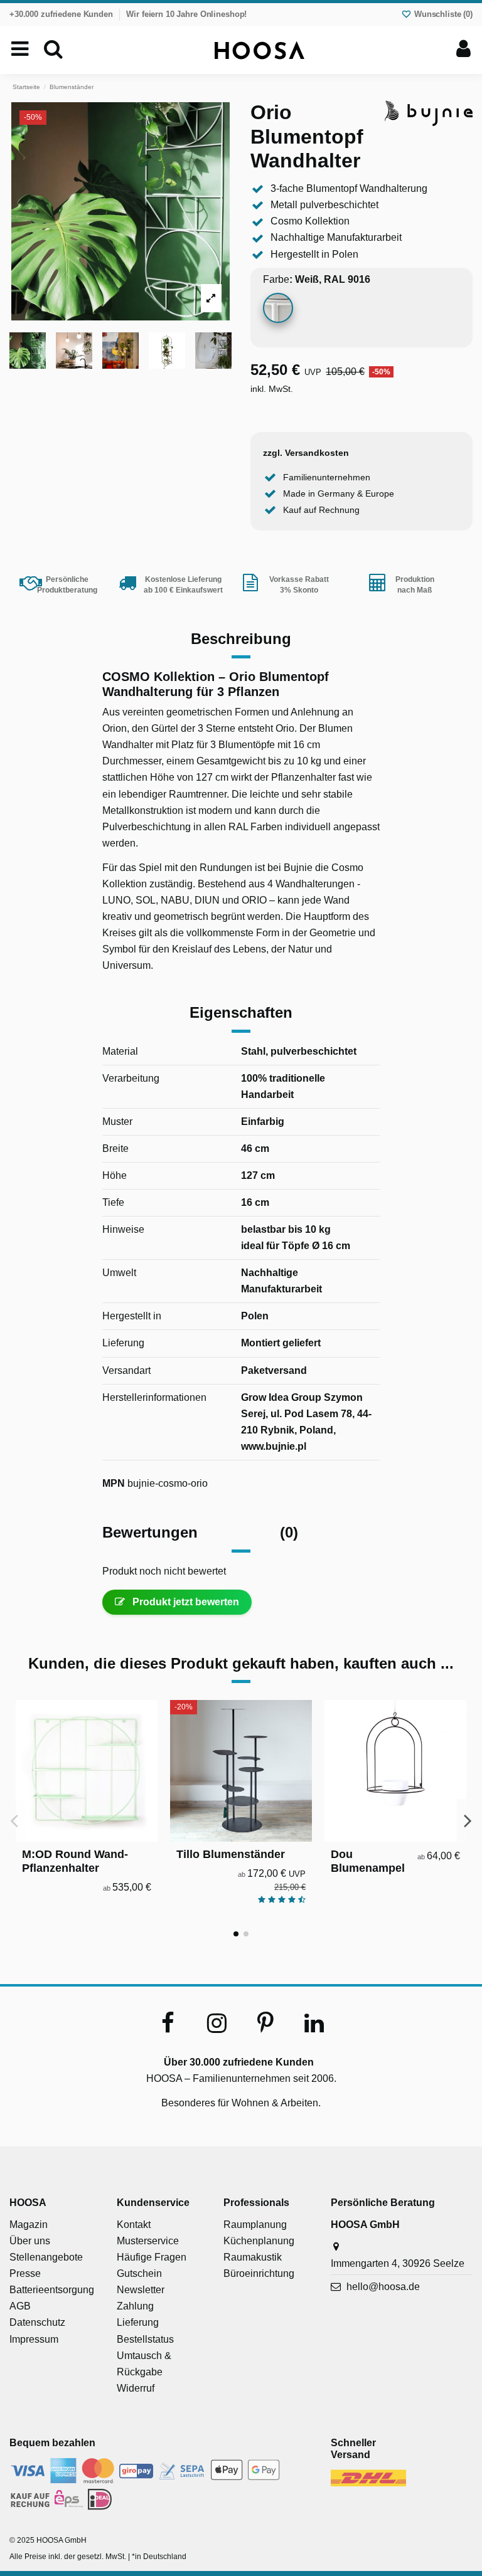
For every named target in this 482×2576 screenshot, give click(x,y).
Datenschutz (37, 2322)
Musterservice (148, 2241)
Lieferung (138, 2322)
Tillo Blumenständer (231, 1854)
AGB (20, 2306)
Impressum (34, 2339)
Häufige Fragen (152, 2257)
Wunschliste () (442, 14)
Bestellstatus (145, 2339)
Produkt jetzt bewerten (185, 1602)
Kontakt (134, 2225)
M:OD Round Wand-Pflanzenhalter (75, 1861)
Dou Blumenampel (368, 1861)
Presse (25, 2273)
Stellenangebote (46, 2257)
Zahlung (135, 2306)
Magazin (29, 2225)
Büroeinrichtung (259, 2273)
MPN (114, 1483)
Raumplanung (255, 2225)
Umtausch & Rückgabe (144, 2364)
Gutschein (139, 2273)
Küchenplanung (259, 2241)
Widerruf (136, 2388)
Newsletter (141, 2290)
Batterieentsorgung (52, 2290)
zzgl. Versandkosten (306, 453)
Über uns (30, 2241)
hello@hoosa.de (383, 2287)
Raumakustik (253, 2257)
